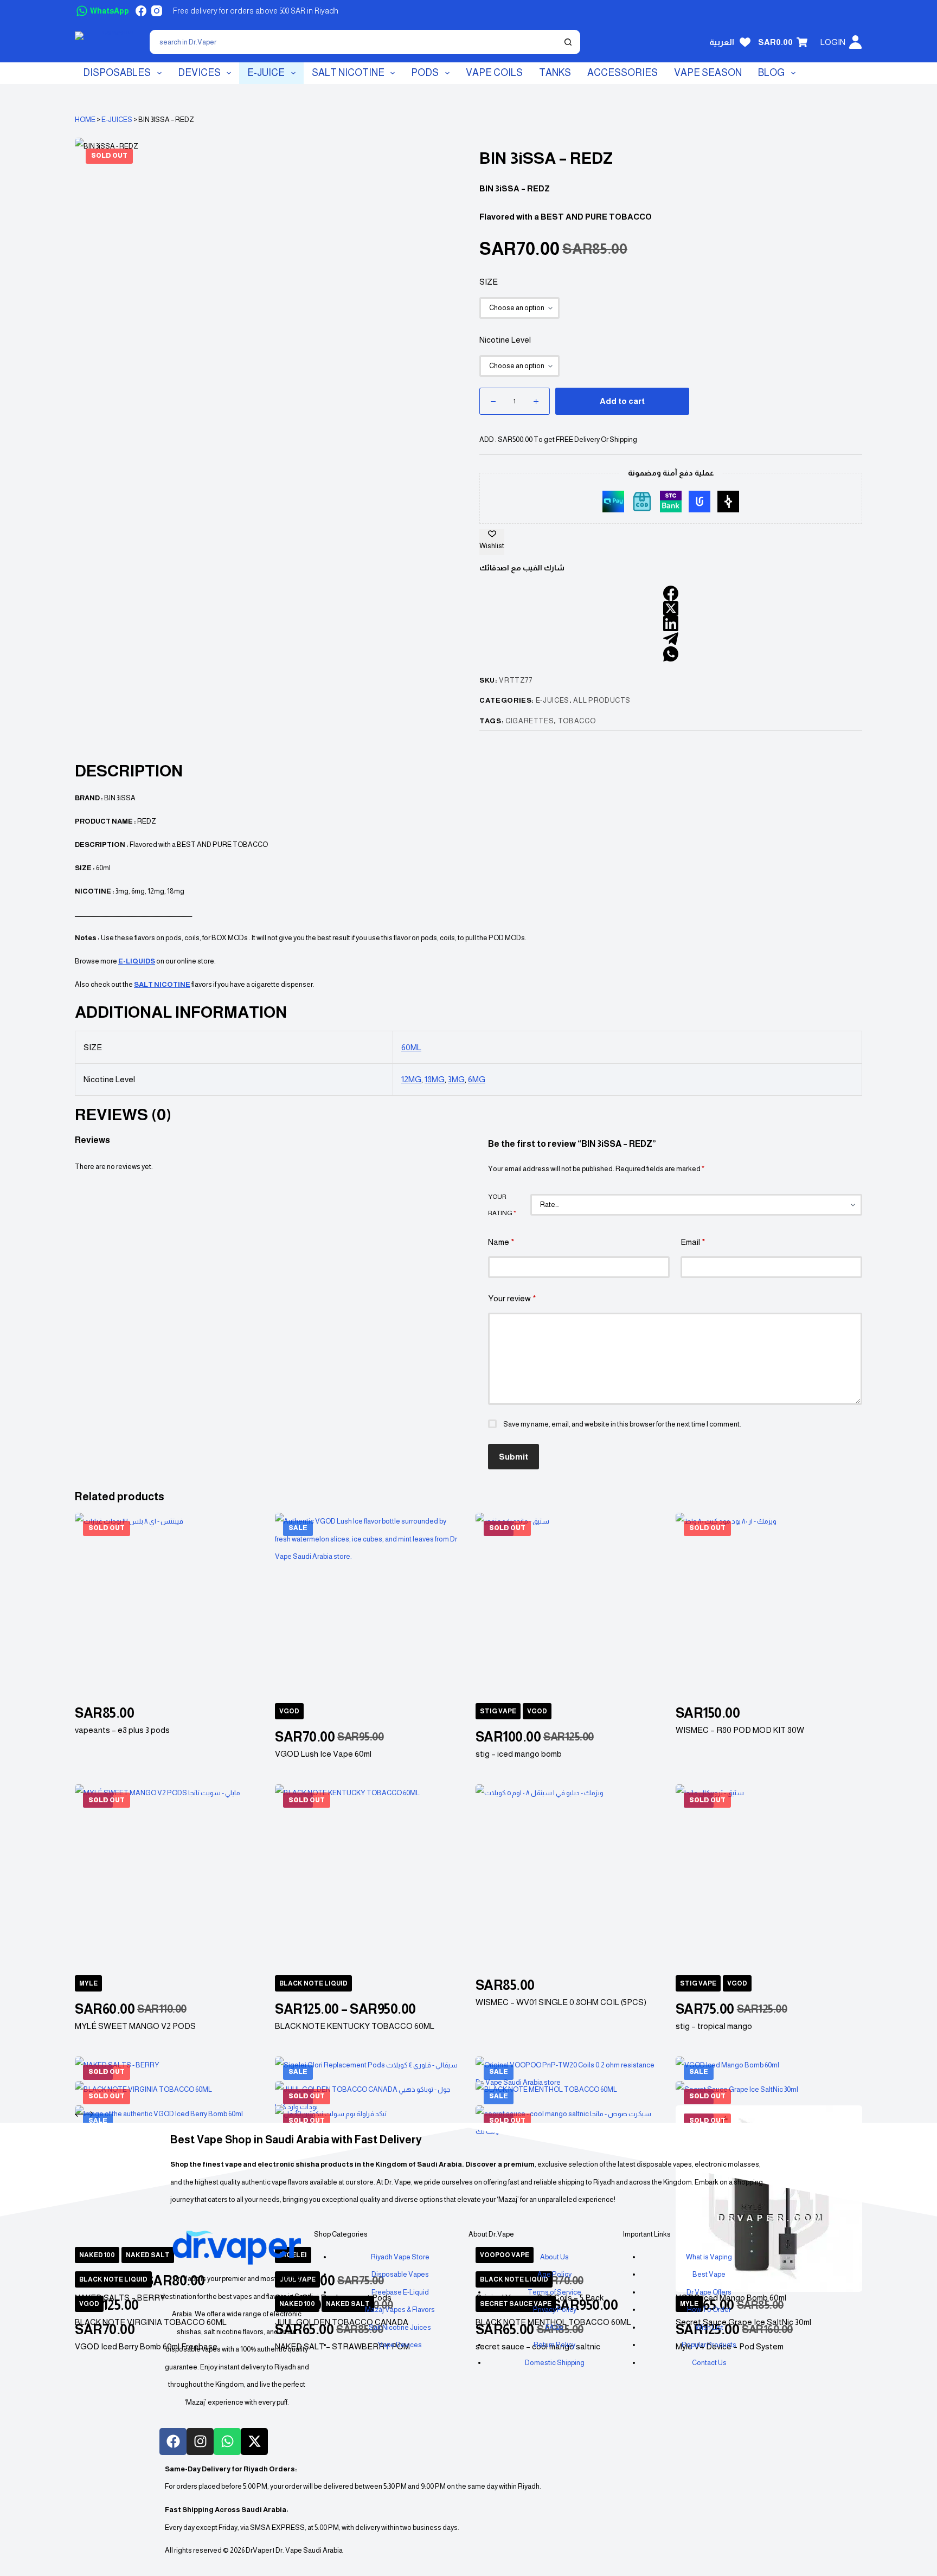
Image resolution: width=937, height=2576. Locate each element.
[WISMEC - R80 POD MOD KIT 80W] (769, 1606)
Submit (514, 1457)
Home (85, 120)
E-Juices (117, 120)
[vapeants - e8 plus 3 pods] (168, 1606)
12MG (411, 1079)
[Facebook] (141, 11)
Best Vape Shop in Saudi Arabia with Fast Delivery (296, 2140)
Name (501, 1242)
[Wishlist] (745, 42)
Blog (771, 73)
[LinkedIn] (671, 624)
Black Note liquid (313, 1983)
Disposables (117, 73)
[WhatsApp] (671, 654)
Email (693, 1242)
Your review (512, 1298)
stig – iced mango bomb (519, 1754)
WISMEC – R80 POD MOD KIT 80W (740, 1730)
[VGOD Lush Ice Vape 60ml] (368, 1606)
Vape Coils (494, 73)
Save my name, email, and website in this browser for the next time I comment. (622, 1424)
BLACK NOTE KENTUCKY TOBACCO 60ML (355, 2026)
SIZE (489, 282)
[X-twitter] (254, 2442)
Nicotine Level (505, 340)
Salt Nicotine (348, 73)
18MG (435, 1079)
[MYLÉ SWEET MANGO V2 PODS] (168, 1878)
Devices (199, 73)
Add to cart (622, 401)
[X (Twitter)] (671, 608)
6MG (477, 1079)
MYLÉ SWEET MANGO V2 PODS (135, 2026)
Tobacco (577, 721)
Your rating (502, 1205)
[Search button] (568, 42)
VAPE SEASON (708, 73)
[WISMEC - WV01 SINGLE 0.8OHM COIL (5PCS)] (569, 1878)
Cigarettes (530, 721)
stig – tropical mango (714, 2026)
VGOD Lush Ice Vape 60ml (323, 1754)
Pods (425, 73)
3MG (456, 1079)
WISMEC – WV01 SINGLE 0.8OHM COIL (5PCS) (561, 2002)
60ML (411, 1047)
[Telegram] (671, 639)
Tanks (555, 73)
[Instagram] (157, 11)
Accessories (622, 73)
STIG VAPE (498, 1711)
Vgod (289, 1711)
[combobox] (354, 42)
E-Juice (266, 73)
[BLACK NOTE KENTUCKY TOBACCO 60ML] (368, 1878)
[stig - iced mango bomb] (569, 1606)
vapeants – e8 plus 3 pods (122, 1730)
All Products (602, 700)
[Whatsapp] (227, 2442)
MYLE (88, 1983)
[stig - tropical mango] (769, 1878)
